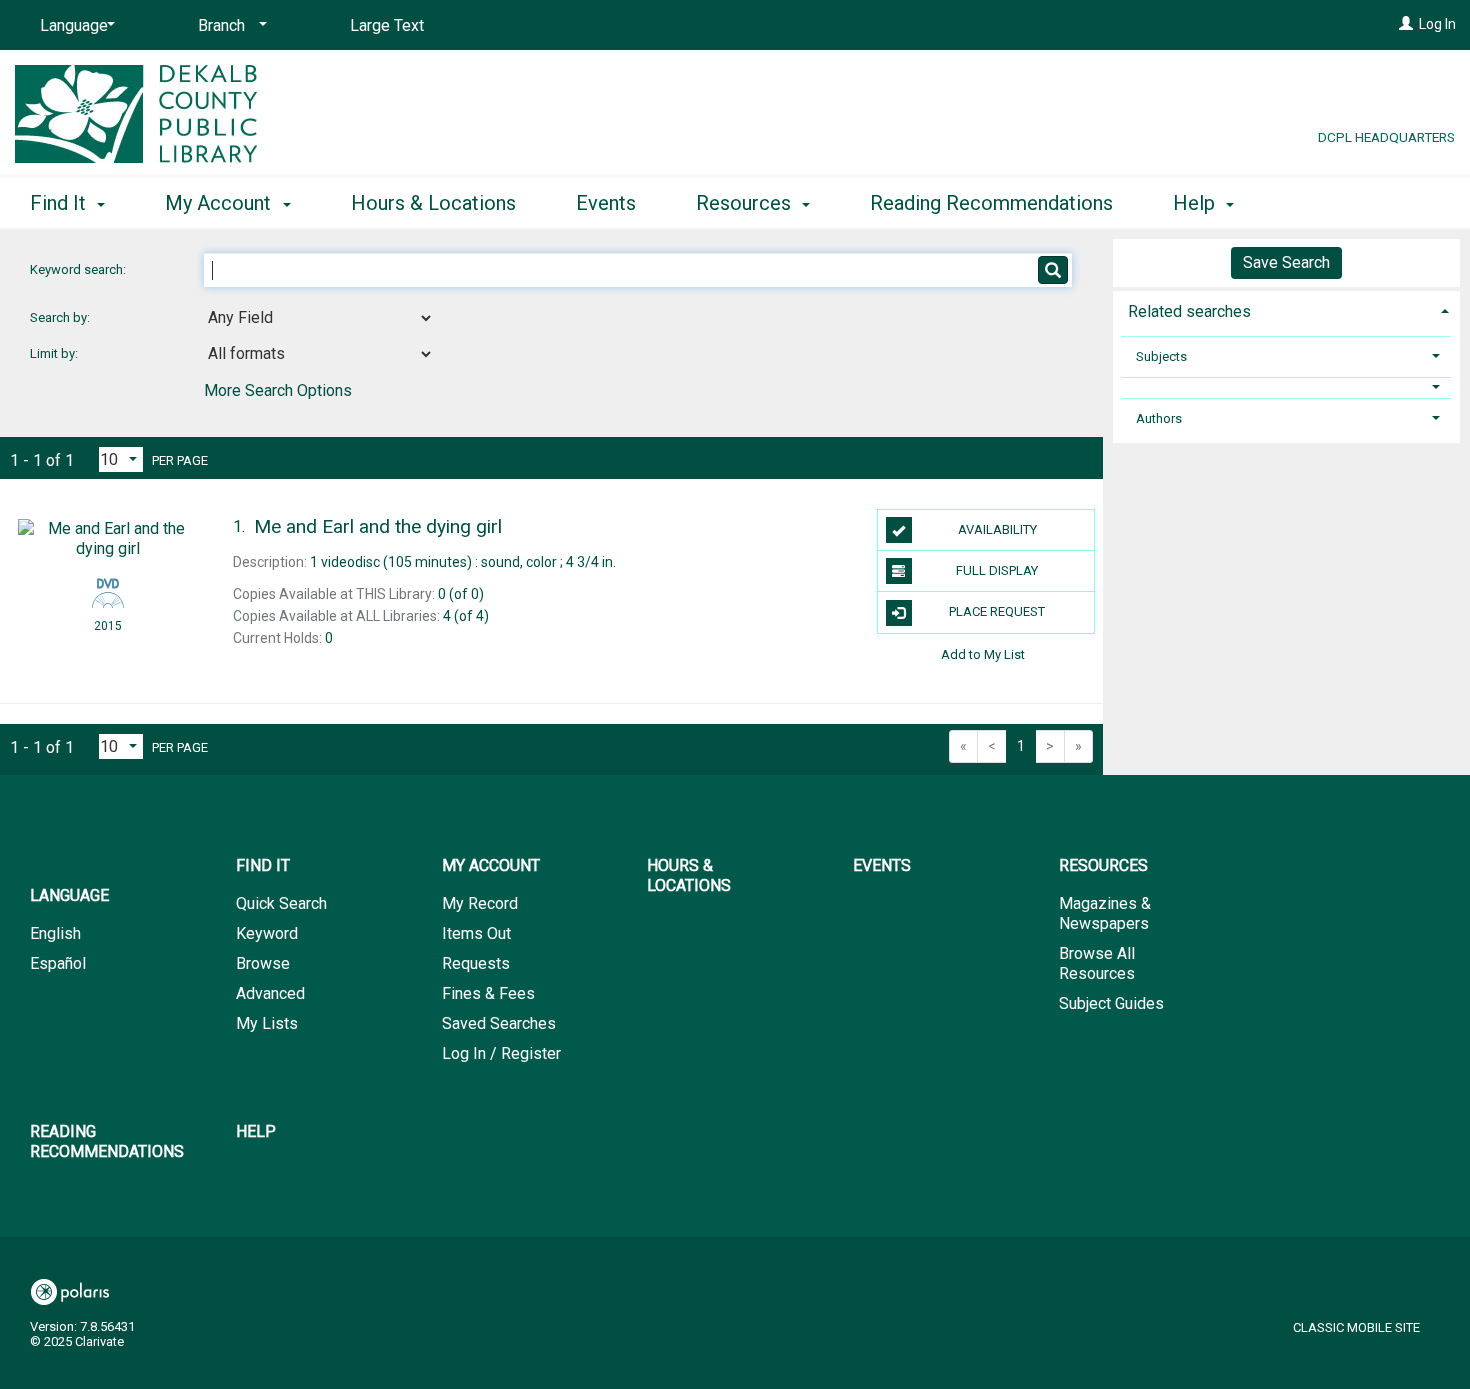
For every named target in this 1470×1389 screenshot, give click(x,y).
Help (256, 1131)
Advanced (270, 993)
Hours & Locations (433, 203)
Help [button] (1196, 203)
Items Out (476, 933)
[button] (1286, 387)
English (55, 933)
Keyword (267, 933)
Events (606, 203)
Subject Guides (1111, 1003)
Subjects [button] (1161, 356)
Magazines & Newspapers (1105, 913)
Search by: (61, 317)
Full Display (997, 570)
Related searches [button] (1189, 311)
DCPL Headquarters (1386, 137)
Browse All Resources (1097, 963)
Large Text (387, 25)
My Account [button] (220, 203)
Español (58, 963)
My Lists (267, 1023)
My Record (480, 903)
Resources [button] (746, 203)
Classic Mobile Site (1356, 1327)
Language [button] (69, 895)
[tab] (1287, 309)
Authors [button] (1159, 418)
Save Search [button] (1286, 262)
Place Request (997, 611)
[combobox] (319, 318)
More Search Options (278, 390)
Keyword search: (79, 269)
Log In (1437, 24)
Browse (263, 963)
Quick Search (281, 903)
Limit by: (55, 353)
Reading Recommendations (991, 203)
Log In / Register (501, 1053)
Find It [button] (60, 203)
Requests (476, 963)
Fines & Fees (488, 993)
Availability (997, 529)
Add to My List (983, 654)
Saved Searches (499, 1023)
